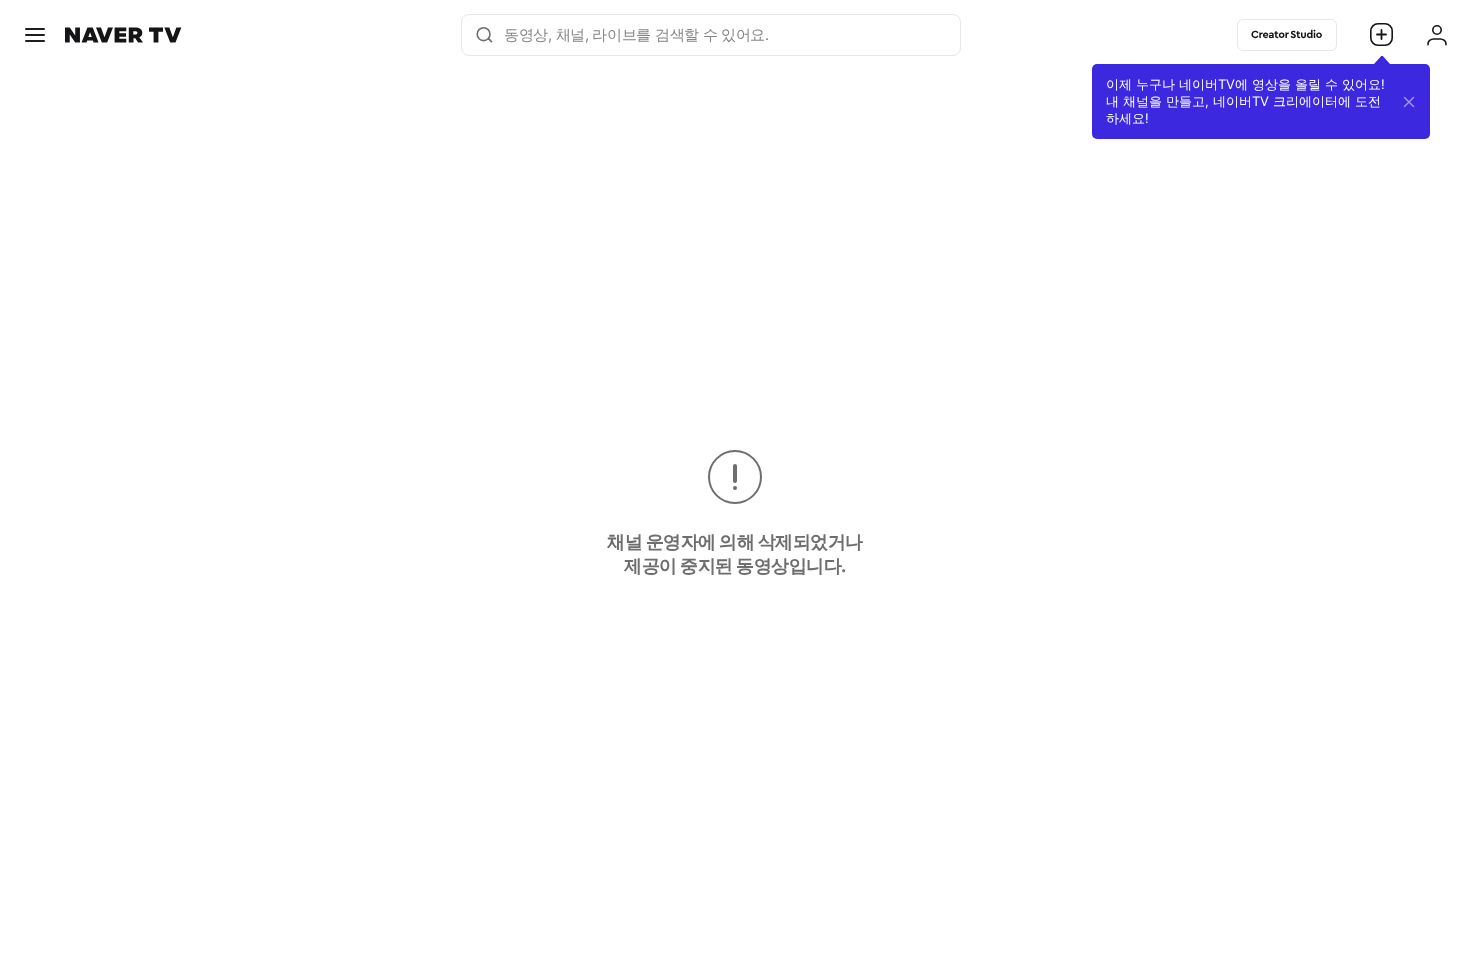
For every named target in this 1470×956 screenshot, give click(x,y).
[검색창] (489, 35)
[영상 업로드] (1382, 35)
